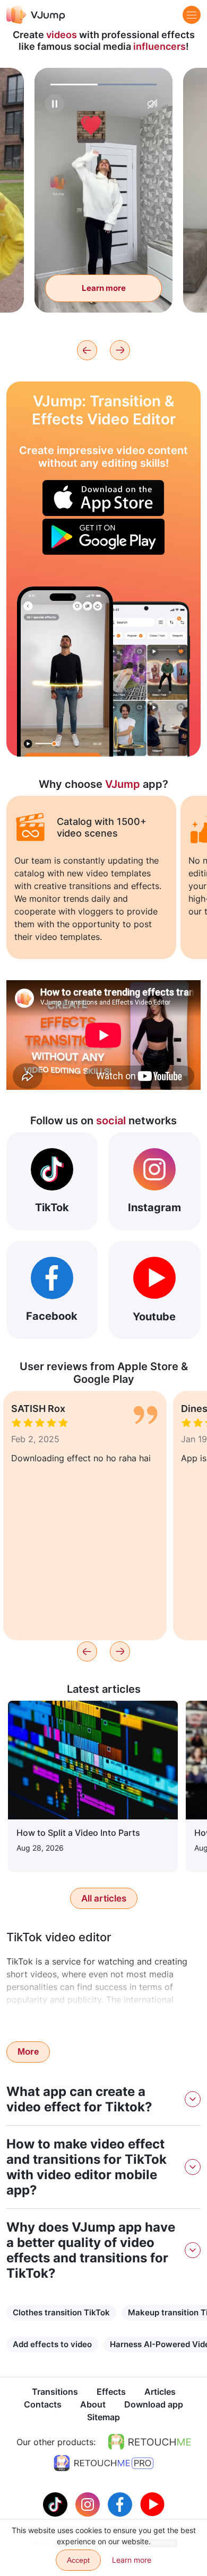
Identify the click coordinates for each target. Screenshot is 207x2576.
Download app (154, 2404)
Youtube (154, 1317)
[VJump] (36, 15)
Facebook (52, 1316)
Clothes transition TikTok (61, 2312)
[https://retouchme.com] (150, 2442)
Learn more (104, 288)
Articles (160, 2392)
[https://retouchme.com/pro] (103, 2463)
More (28, 2052)
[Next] (120, 350)
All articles (104, 1898)
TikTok (52, 1207)
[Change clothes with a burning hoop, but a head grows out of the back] (65, 672)
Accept (78, 2560)
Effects (111, 2392)
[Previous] (87, 350)
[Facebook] (121, 2503)
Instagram (154, 1207)
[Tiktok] (57, 2503)
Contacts (43, 2404)
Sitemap (103, 2417)
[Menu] (192, 15)
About (93, 2404)
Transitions (55, 2392)
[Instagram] (89, 2503)
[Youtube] (152, 2503)
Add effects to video (52, 2344)
